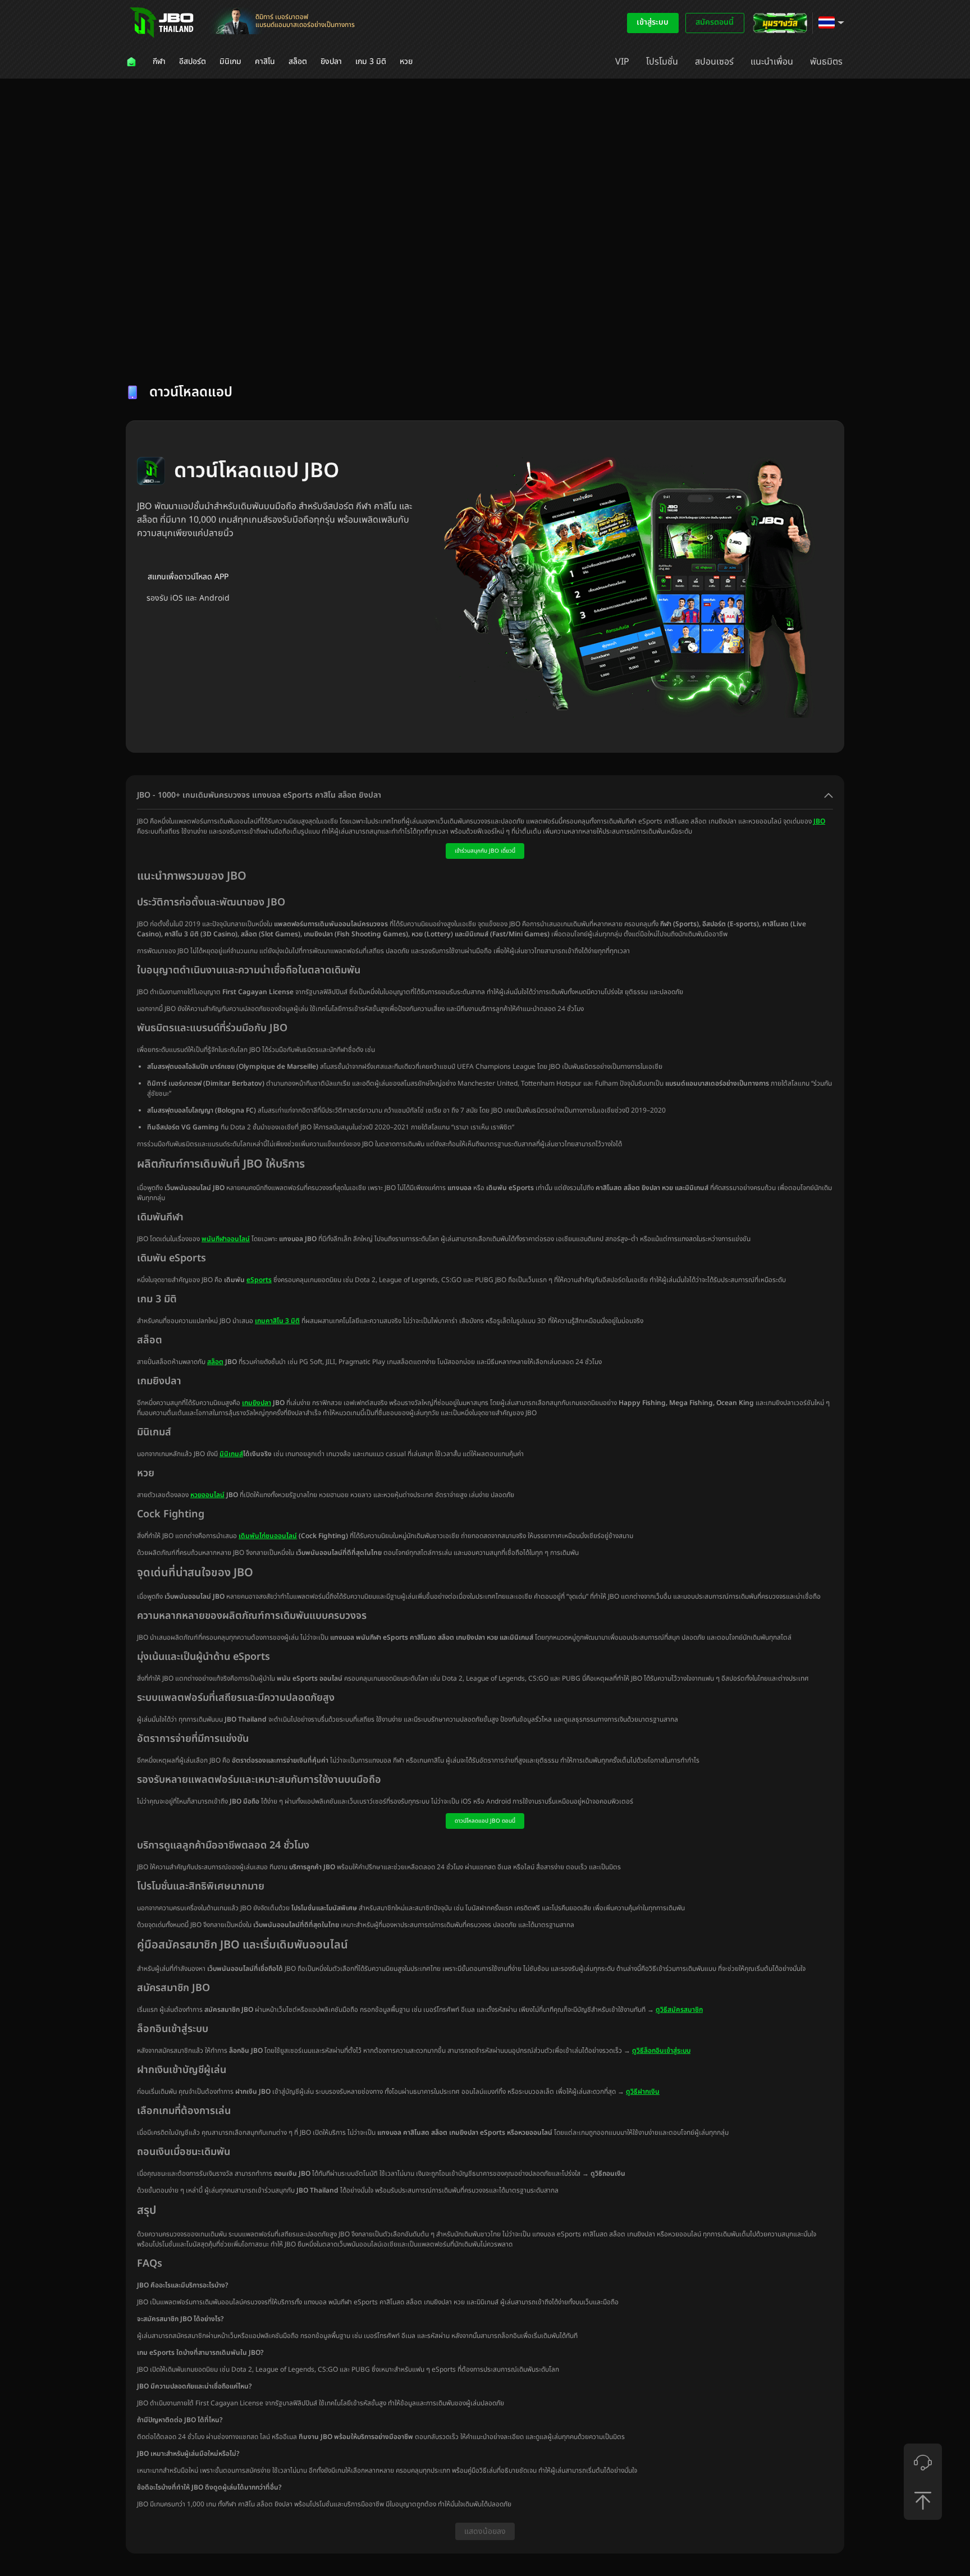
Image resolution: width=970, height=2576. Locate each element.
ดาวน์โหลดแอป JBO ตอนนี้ (485, 1821)
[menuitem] (132, 62)
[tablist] (485, 351)
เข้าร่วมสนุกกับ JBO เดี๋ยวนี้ (485, 851)
